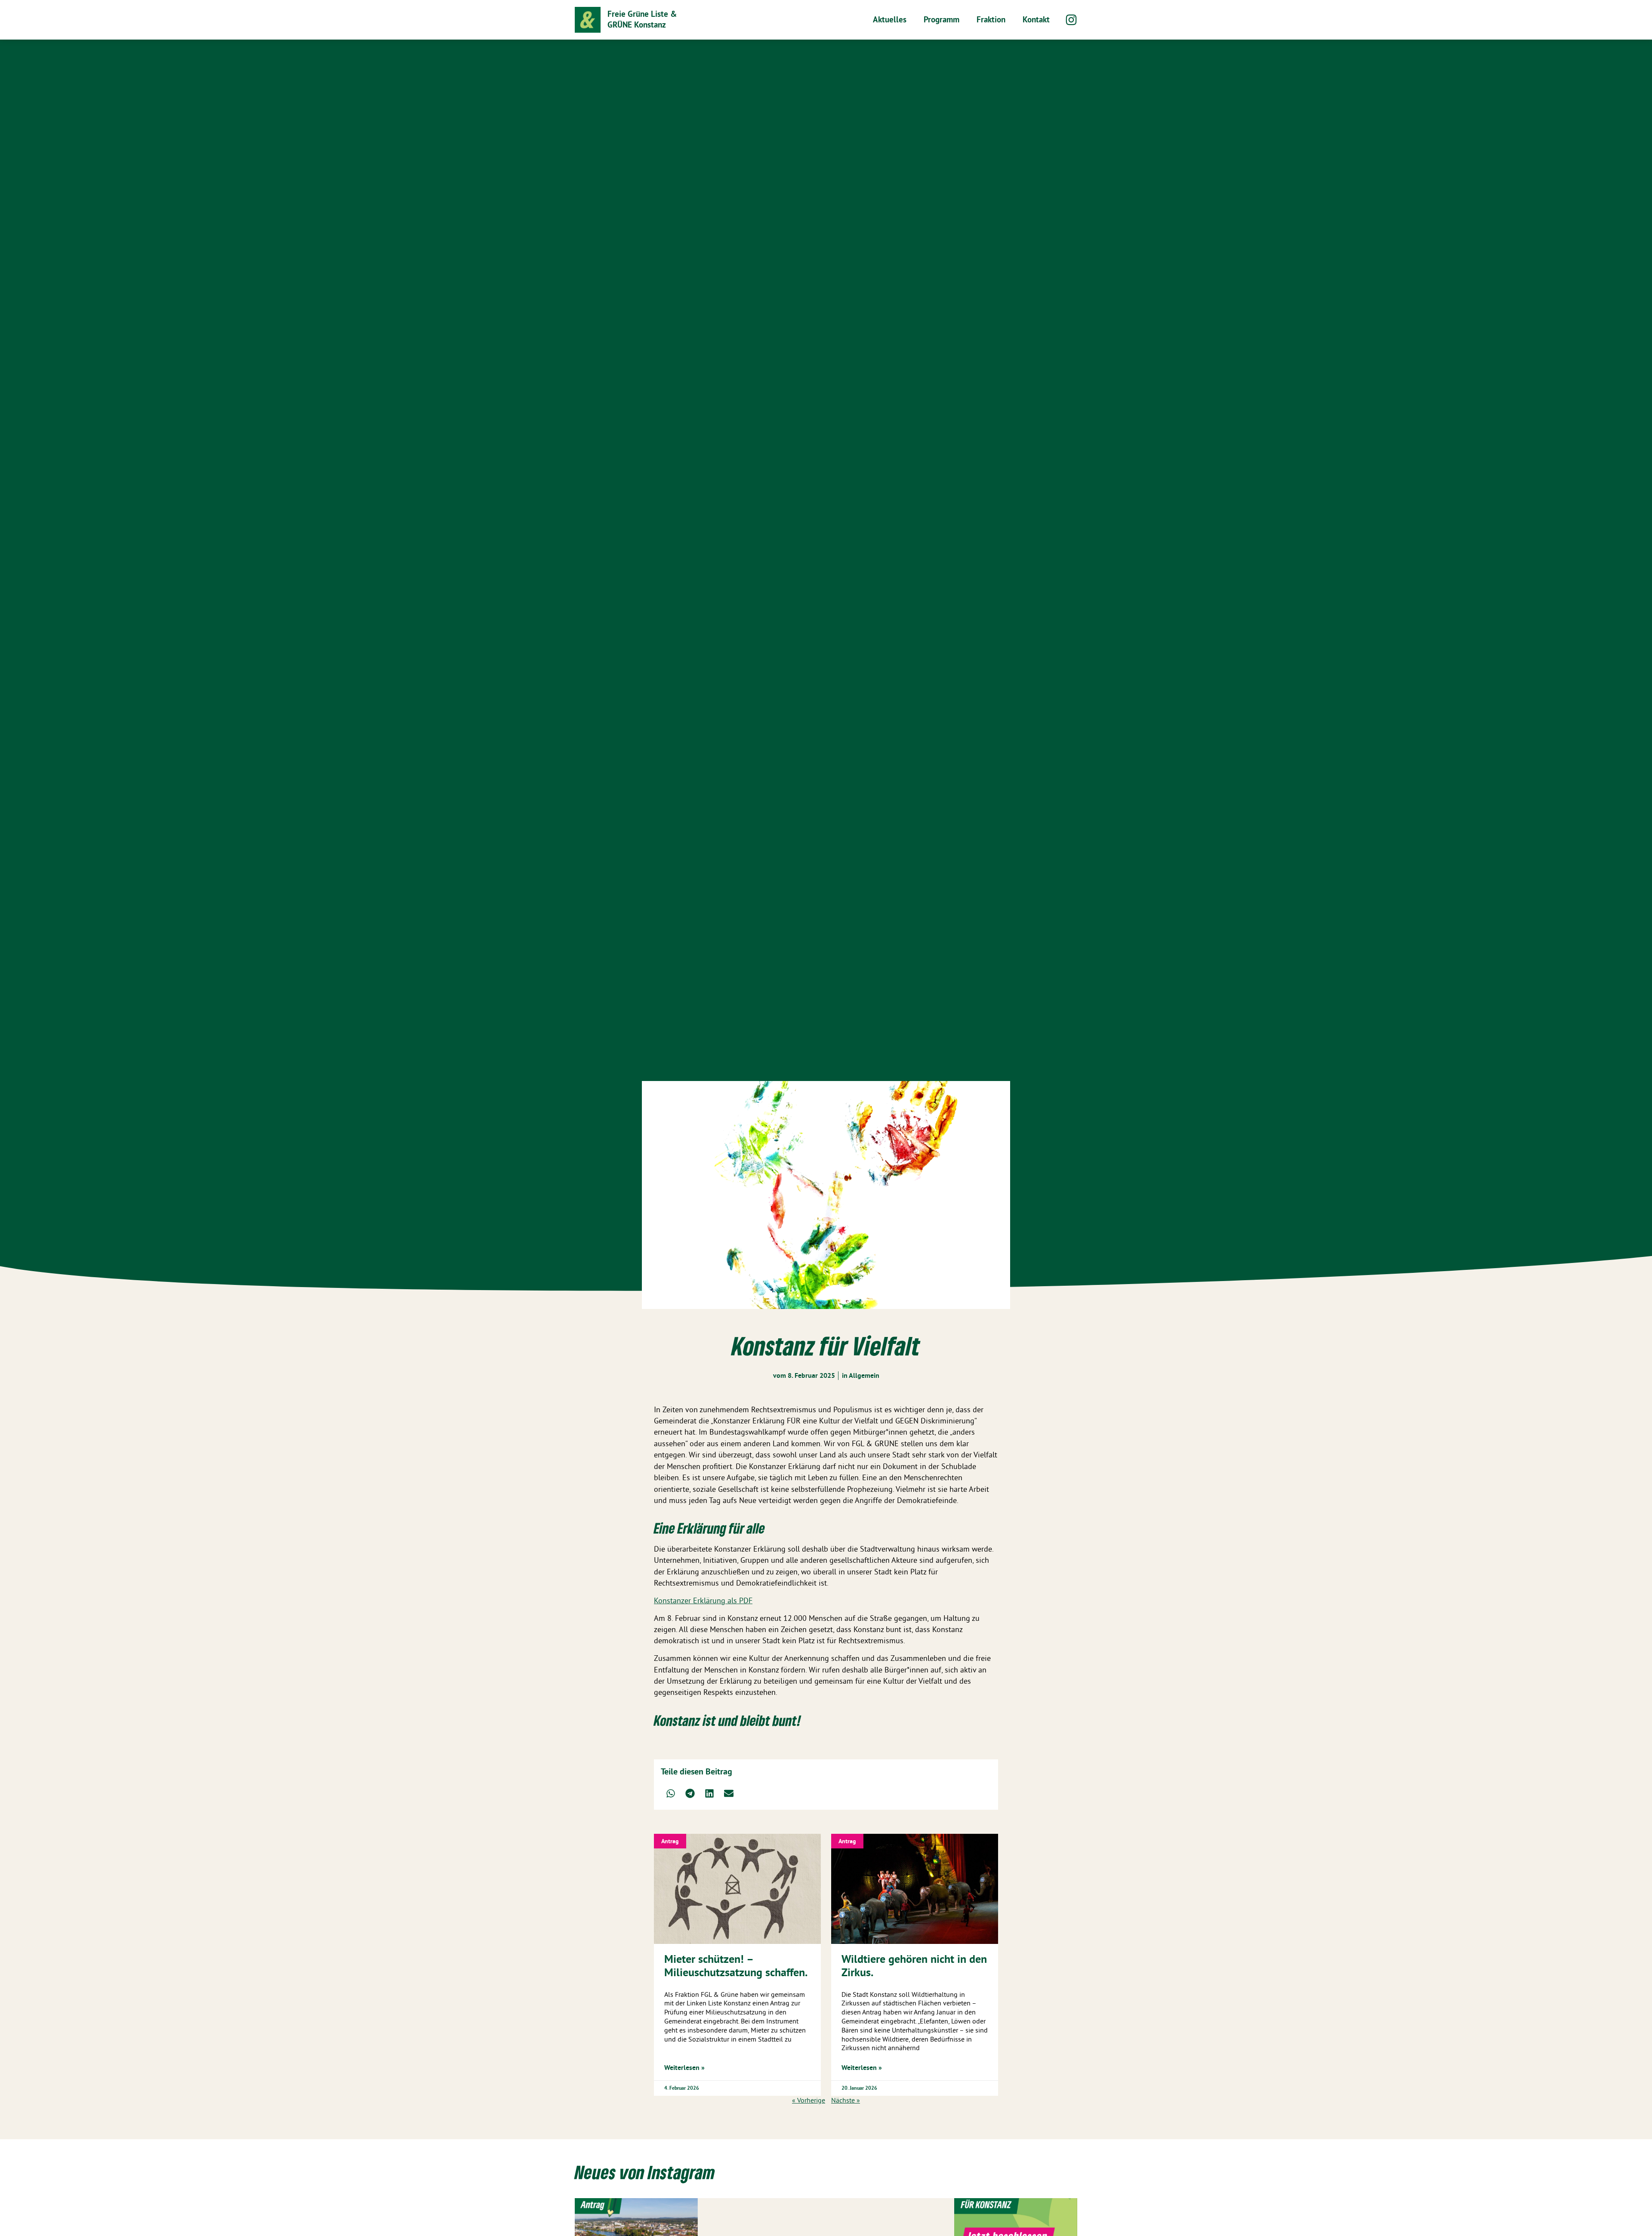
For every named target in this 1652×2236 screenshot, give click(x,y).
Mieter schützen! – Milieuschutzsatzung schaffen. (736, 1965)
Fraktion (991, 20)
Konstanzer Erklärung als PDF (703, 1601)
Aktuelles (890, 20)
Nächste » (846, 2100)
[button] (670, 1793)
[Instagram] (1071, 20)
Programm (942, 20)
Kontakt (1036, 20)
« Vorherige (809, 2100)
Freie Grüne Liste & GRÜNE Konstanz (642, 19)
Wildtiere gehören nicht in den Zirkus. (914, 1965)
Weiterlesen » (684, 2068)
